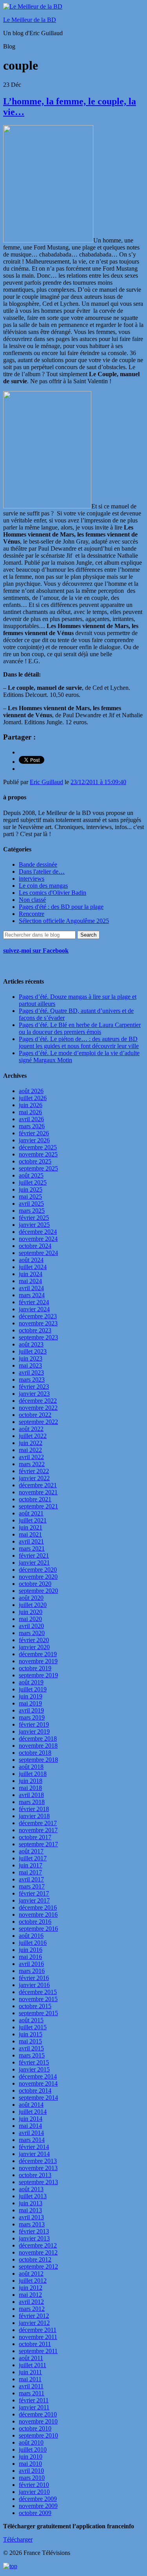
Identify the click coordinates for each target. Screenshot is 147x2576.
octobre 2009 (35, 2513)
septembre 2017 (38, 1844)
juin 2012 (31, 2288)
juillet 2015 (33, 2027)
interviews (32, 879)
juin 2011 (30, 2372)
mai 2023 (30, 1365)
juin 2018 (31, 1781)
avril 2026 (31, 1119)
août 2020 (31, 1598)
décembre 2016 (38, 1907)
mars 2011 (32, 2393)
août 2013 (31, 2189)
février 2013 (34, 2231)
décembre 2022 (38, 1401)
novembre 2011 (38, 2337)
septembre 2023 (38, 1337)
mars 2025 (32, 1211)
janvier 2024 (34, 1309)
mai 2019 (30, 1703)
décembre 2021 (38, 1485)
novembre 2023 (38, 1323)
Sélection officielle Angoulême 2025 (64, 921)
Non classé (32, 900)
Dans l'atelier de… (42, 872)
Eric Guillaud (46, 782)
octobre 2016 (35, 1922)
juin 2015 (31, 2034)
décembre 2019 (38, 1654)
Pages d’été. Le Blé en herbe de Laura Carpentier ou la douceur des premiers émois (80, 1028)
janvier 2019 (34, 1731)
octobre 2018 (35, 1753)
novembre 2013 (38, 2168)
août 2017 (31, 1851)
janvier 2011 (34, 2407)
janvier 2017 (34, 1900)
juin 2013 (31, 2203)
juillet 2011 (33, 2365)
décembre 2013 (38, 2161)
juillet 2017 (33, 1858)
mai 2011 (30, 2379)
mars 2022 (32, 1464)
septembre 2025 (38, 1168)
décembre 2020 (38, 1570)
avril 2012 (31, 2302)
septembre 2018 (38, 1760)
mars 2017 (32, 1886)
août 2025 (31, 1175)
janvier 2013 (34, 2238)
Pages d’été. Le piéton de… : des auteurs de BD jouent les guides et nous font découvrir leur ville (79, 1042)
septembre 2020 (38, 1591)
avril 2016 (31, 1964)
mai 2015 (30, 2041)
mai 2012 (30, 2295)
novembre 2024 (38, 1239)
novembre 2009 (38, 2506)
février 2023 (34, 1387)
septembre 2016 (38, 1929)
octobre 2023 (35, 1330)
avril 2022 (31, 1457)
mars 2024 (32, 1295)
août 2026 (31, 1091)
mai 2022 (30, 1450)
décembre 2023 (38, 1316)
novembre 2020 (38, 1577)
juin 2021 (31, 1527)
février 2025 (34, 1218)
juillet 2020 (33, 1605)
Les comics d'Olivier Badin (53, 893)
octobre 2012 (35, 2259)
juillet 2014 (33, 2112)
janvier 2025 (34, 1225)
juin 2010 (31, 2457)
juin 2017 (31, 1865)
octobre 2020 (35, 1584)
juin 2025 (31, 1189)
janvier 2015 (34, 2069)
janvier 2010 (34, 2492)
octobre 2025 (35, 1161)
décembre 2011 (38, 2330)
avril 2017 (31, 1879)
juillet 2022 (33, 1436)
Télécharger (18, 2539)
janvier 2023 (34, 1394)
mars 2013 (32, 2224)
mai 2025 (30, 1196)
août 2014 (31, 2105)
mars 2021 (32, 1548)
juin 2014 (31, 2119)
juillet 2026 (33, 1098)
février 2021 (34, 1555)
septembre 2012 (38, 2266)
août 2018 (31, 1767)
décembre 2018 (38, 1739)
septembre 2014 (38, 2098)
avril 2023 (31, 1372)
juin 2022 (31, 1443)
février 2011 (34, 2400)
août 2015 (31, 2020)
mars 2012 (32, 2309)
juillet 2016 (33, 1943)
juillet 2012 (33, 2281)
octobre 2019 (35, 1668)
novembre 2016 (38, 1914)
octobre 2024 (35, 1246)
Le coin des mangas (43, 886)
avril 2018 (31, 1795)
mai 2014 (30, 2126)
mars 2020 (32, 1633)
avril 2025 (31, 1204)
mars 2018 (32, 1802)
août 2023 (31, 1344)
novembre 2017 (38, 1830)
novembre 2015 (38, 1999)
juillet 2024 (33, 1267)
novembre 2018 (38, 1746)
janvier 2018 (34, 1816)
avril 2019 (31, 1710)
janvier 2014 (34, 2154)
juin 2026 (31, 1105)
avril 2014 (31, 2133)
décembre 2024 (38, 1232)
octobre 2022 (35, 1415)
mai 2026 (30, 1112)
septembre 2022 (38, 1422)
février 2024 (34, 1302)
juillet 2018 (33, 1774)
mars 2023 (32, 1380)
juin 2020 (31, 1612)
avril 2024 (31, 1288)
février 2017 (34, 1893)
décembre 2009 (38, 2499)
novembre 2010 (38, 2421)
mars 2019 (32, 1717)
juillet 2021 (33, 1520)
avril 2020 (31, 1626)
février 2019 (34, 1724)
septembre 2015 (38, 2013)
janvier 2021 (34, 1563)
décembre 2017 (38, 1823)
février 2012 (34, 2316)
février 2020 (34, 1640)
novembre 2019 (38, 1661)
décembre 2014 (38, 2076)
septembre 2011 (38, 2351)
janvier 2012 (34, 2323)
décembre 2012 (38, 2245)
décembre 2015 (38, 1992)
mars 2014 (32, 2140)
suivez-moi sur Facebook (36, 951)
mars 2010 (32, 2478)
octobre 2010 (35, 2428)
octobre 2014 (35, 2090)
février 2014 (34, 2147)
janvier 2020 (34, 1647)
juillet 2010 (33, 2449)
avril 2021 (31, 1541)
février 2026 (34, 1133)
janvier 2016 (34, 1985)
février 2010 (34, 2485)
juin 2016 (31, 1950)
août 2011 (31, 2358)
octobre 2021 (35, 1499)
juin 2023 (31, 1358)
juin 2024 (31, 1274)
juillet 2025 (33, 1182)
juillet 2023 (33, 1351)
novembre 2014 (38, 2083)
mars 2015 (32, 2055)
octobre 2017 (35, 1837)
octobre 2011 (35, 2344)
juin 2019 (31, 1696)
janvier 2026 (34, 1140)
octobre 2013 (35, 2175)
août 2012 (31, 2274)
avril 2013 (31, 2217)
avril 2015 (31, 2048)
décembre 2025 (38, 1147)
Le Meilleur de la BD (30, 20)
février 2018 (34, 1809)
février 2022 (34, 1471)
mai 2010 (30, 2464)
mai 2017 (30, 1872)
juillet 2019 (33, 1689)
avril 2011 (31, 2386)
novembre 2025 (38, 1154)
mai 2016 (30, 1957)
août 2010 (31, 2442)
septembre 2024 (38, 1253)
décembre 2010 (38, 2414)
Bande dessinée (38, 864)
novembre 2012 (38, 2252)
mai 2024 (30, 1281)
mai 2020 (30, 1619)
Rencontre (32, 914)
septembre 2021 (38, 1506)
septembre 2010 (38, 2435)
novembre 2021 (38, 1492)
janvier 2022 (34, 1478)
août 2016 (31, 1936)
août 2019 (31, 1682)
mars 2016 (32, 1971)
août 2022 (31, 1429)
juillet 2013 (33, 2196)
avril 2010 (31, 2471)
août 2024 (31, 1260)
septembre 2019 (38, 1675)
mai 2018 (30, 1788)
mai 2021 (30, 1534)
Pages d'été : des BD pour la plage (61, 907)
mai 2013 (30, 2210)
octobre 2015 (35, 2006)
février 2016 (34, 1978)
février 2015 (34, 2062)
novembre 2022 (38, 1408)
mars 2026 (32, 1126)
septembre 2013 (38, 2182)
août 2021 (31, 1513)
